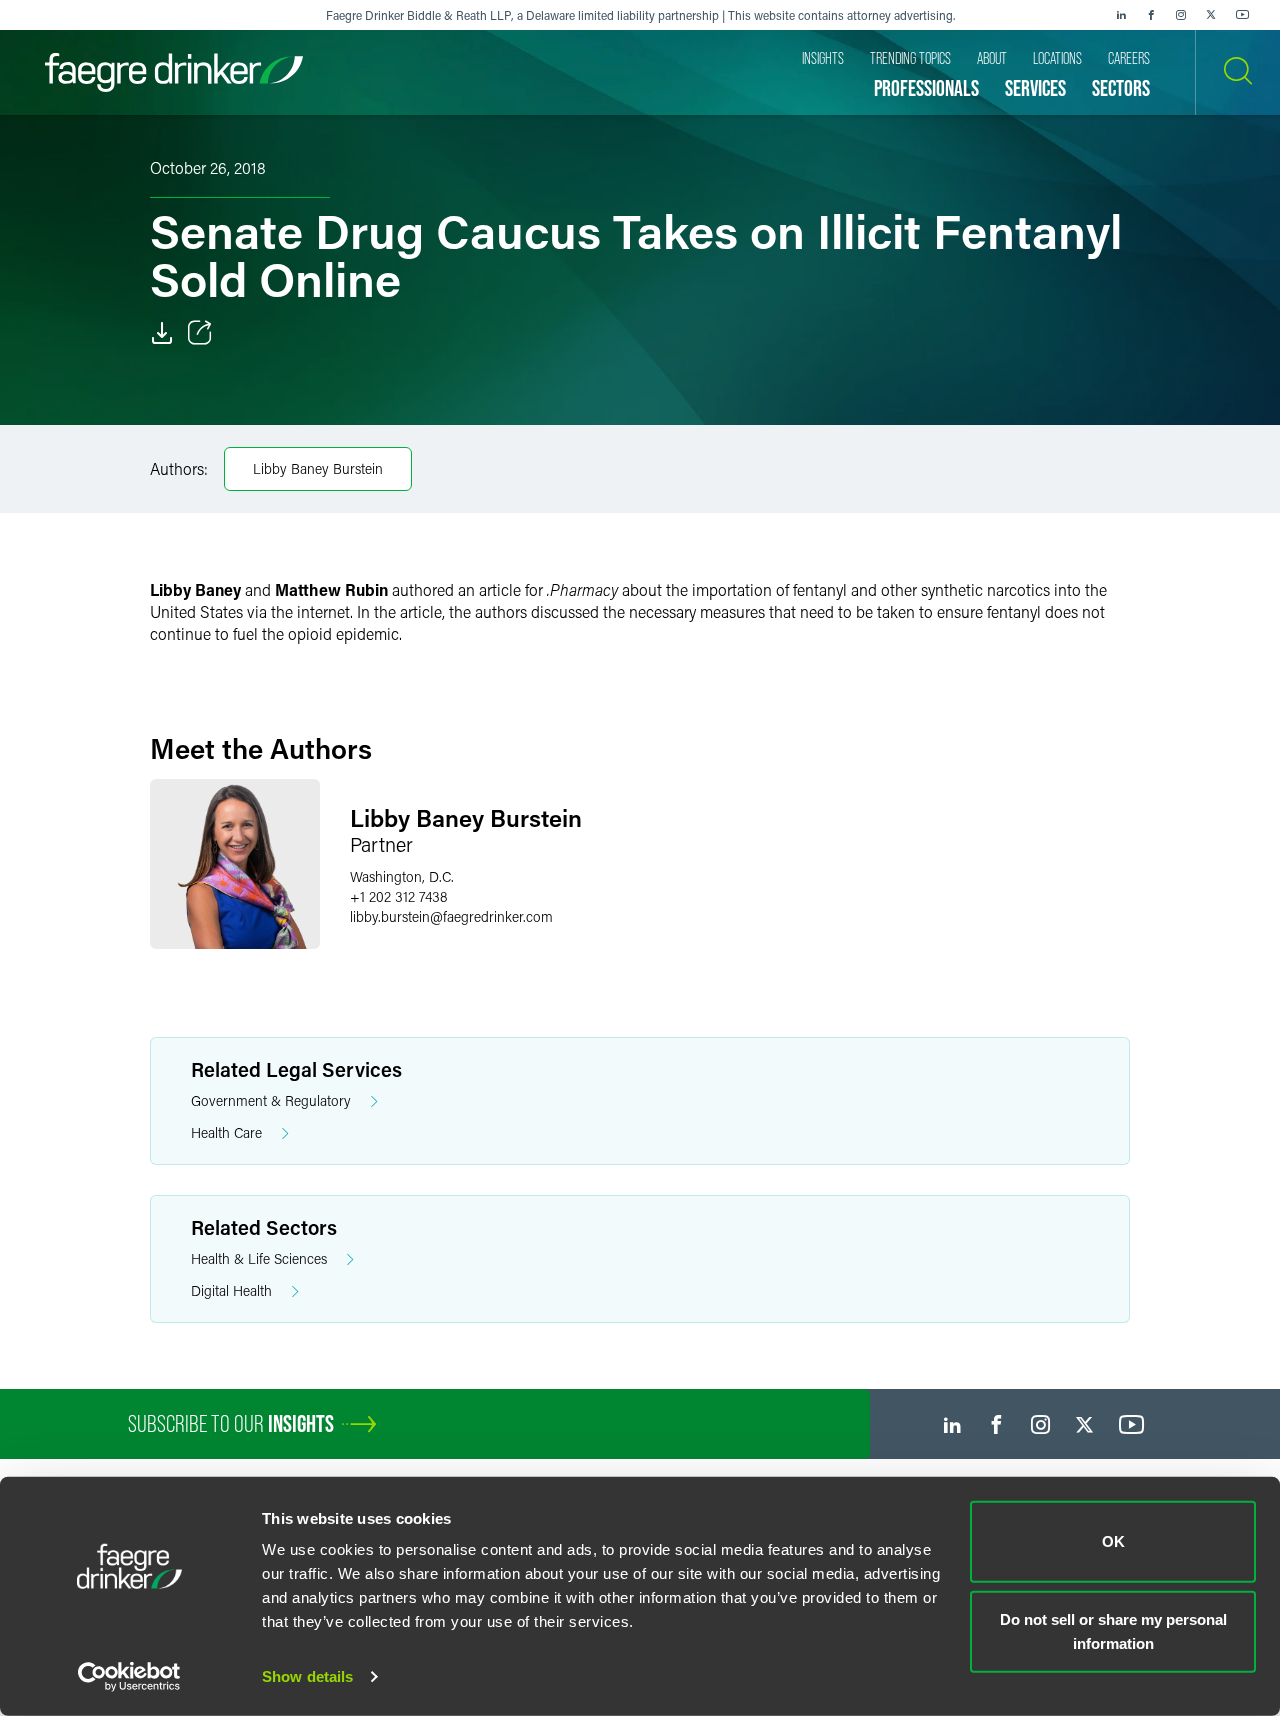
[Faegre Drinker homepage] (174, 72)
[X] (1211, 15)
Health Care (226, 1132)
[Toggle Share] (200, 333)
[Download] (162, 333)
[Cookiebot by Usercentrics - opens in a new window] (129, 1677)
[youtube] (1243, 15)
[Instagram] (1181, 15)
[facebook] (1151, 15)
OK (1113, 1541)
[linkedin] (1121, 15)
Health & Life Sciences (259, 1258)
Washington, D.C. (402, 876)
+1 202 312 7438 (399, 896)
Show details (307, 1676)
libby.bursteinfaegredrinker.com (451, 916)
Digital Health (231, 1290)
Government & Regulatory (271, 1100)
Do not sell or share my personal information (1113, 1630)
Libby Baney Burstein (318, 468)
